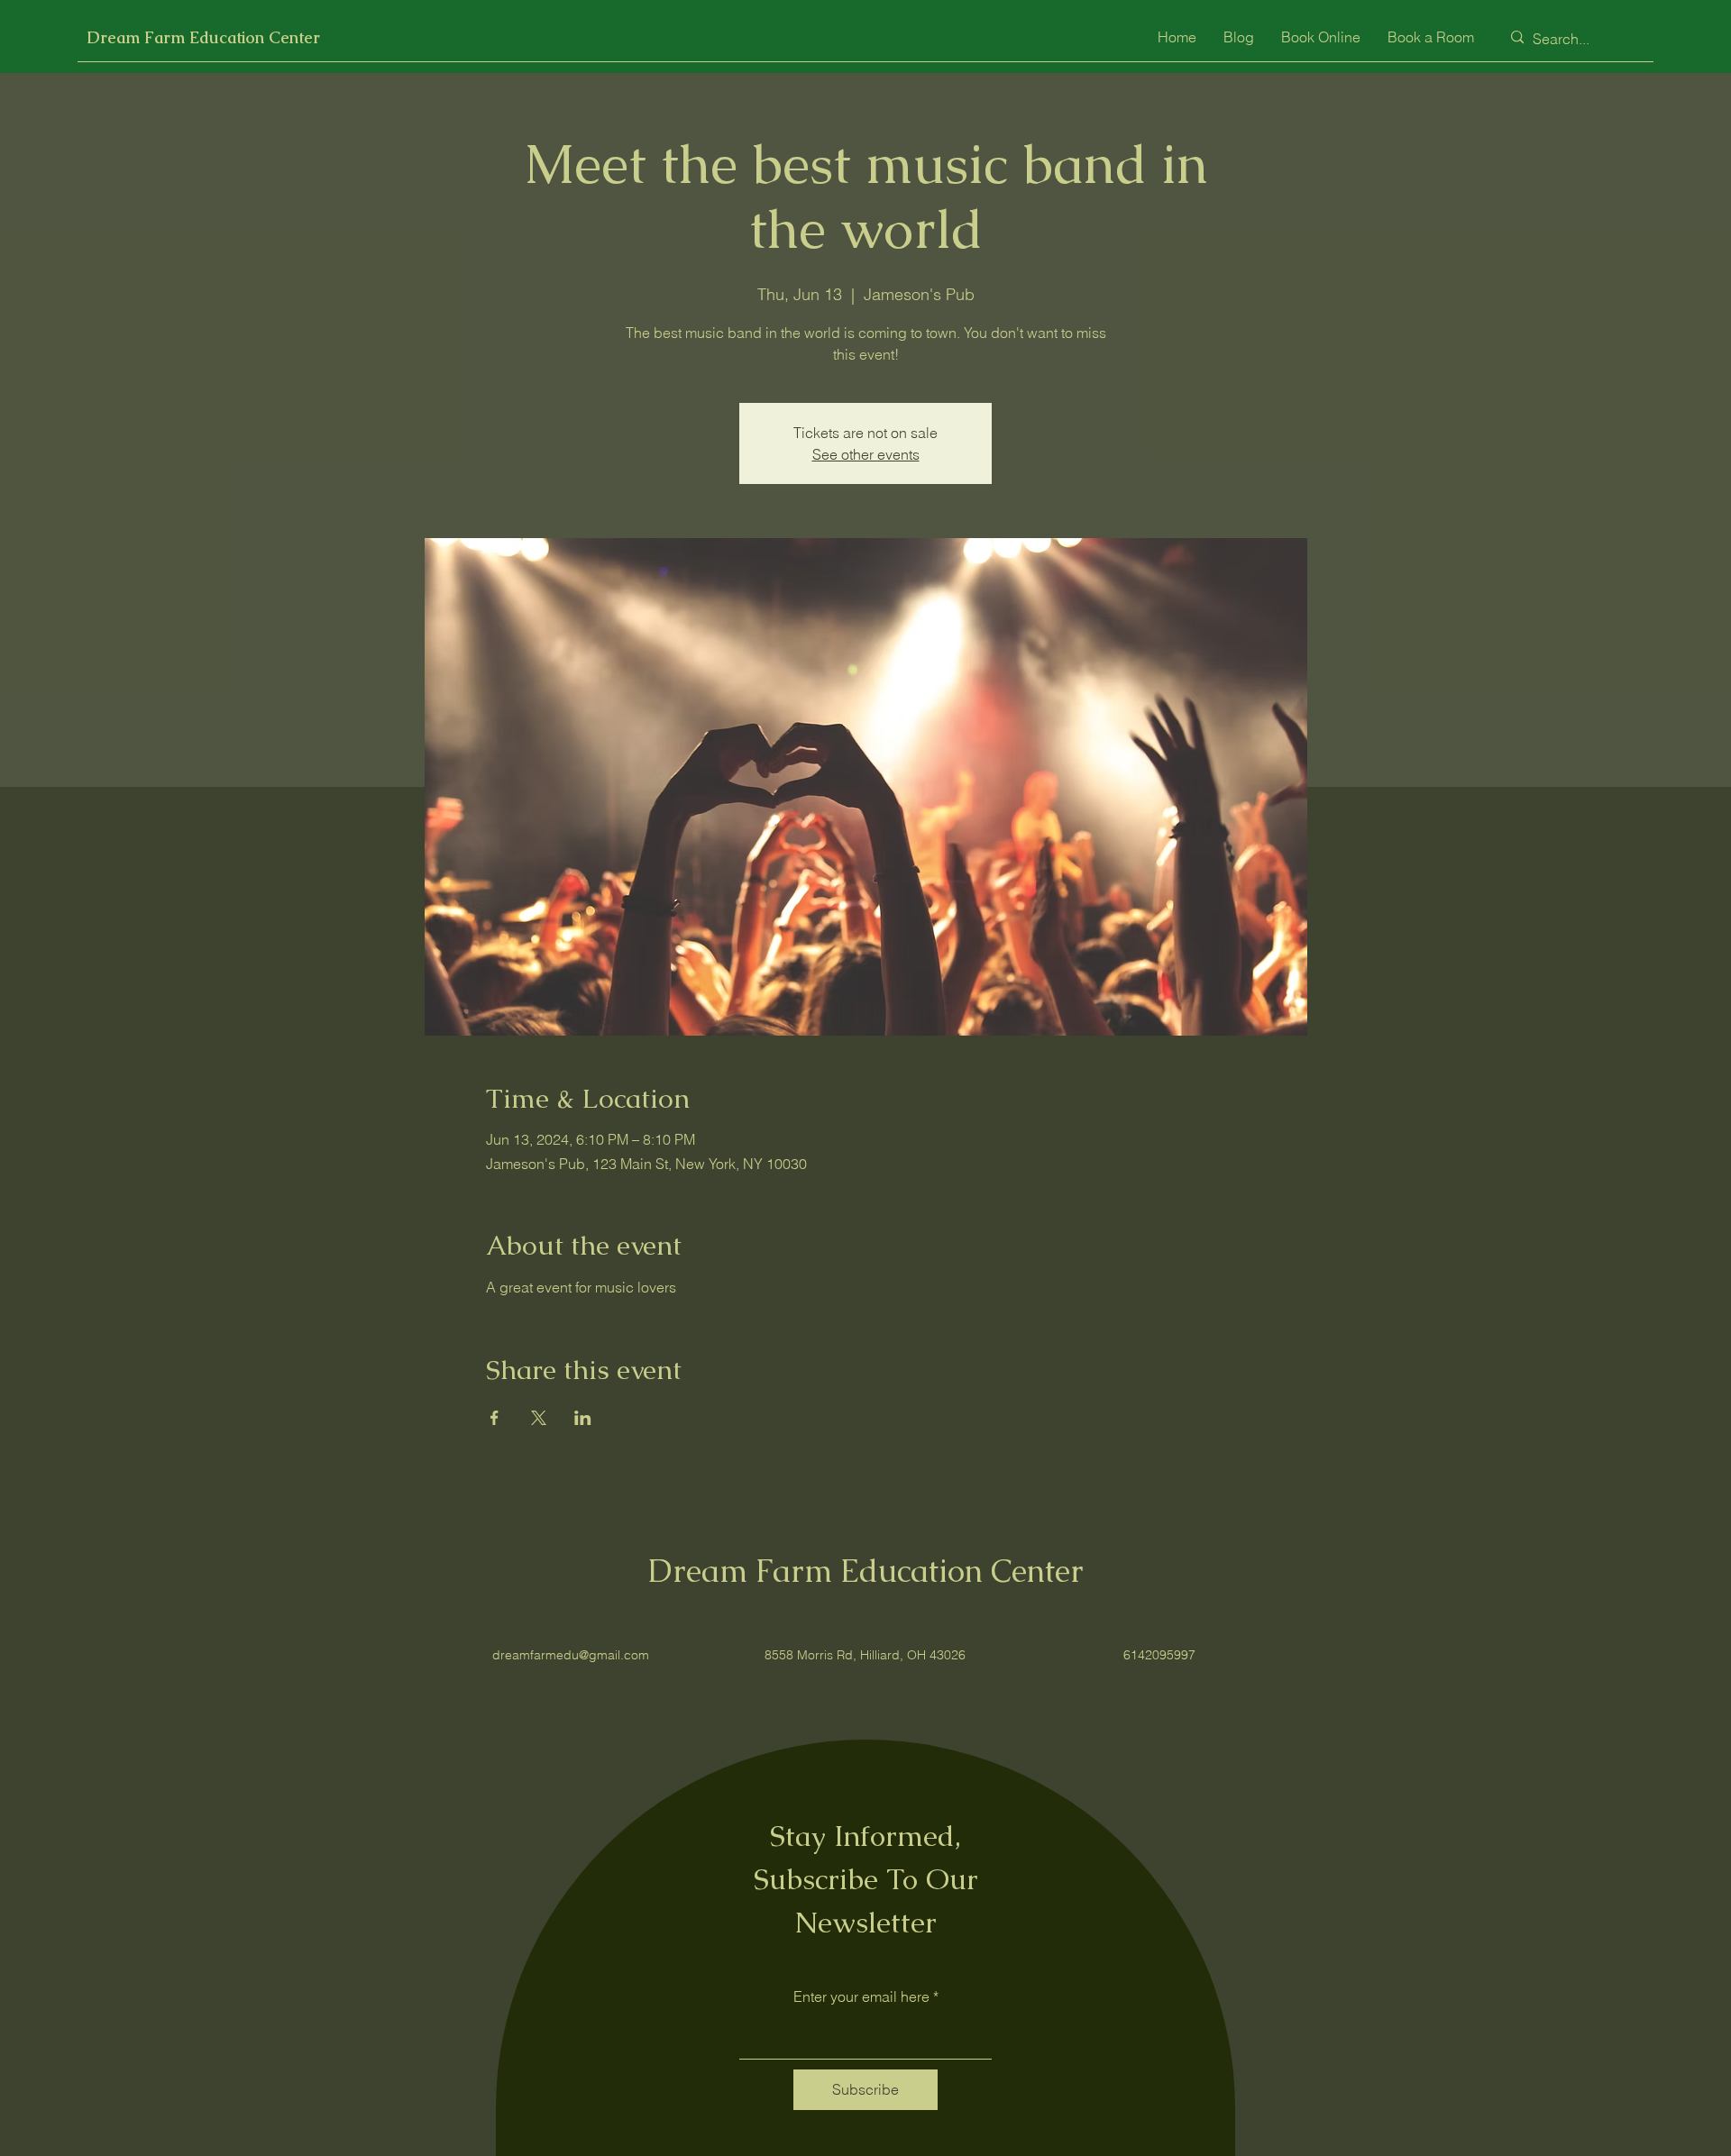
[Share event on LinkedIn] (583, 1418)
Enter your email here (861, 1996)
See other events (866, 454)
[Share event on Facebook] (495, 1418)
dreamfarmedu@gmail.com (571, 1655)
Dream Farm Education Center (203, 37)
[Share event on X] (539, 1418)
